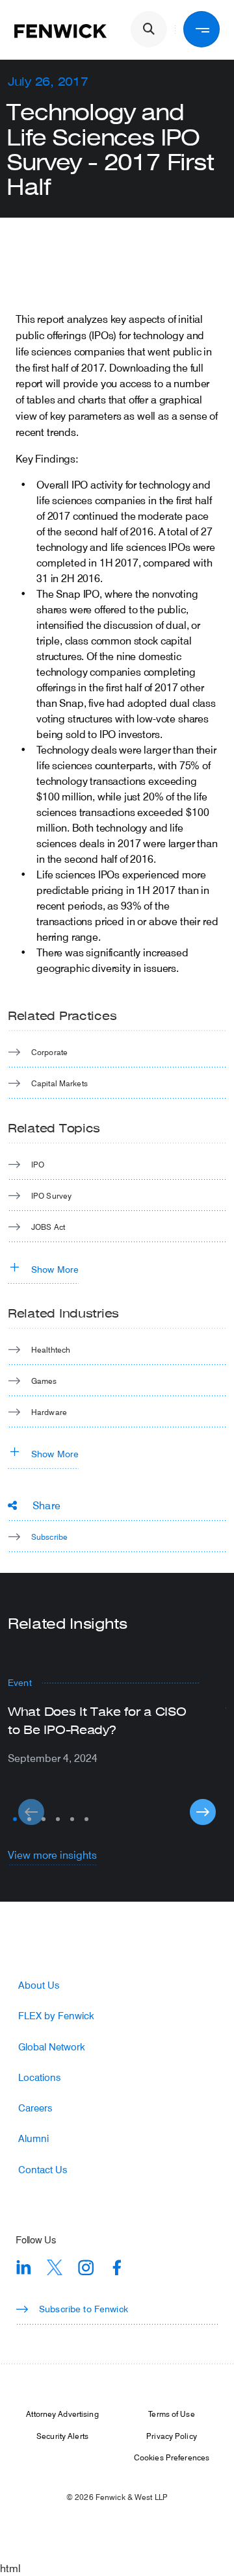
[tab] (15, 1819)
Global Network (52, 2047)
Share (46, 1505)
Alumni (33, 2138)
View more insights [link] (52, 1855)
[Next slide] (203, 1812)
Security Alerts (62, 2436)
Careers (35, 2108)
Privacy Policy (172, 2436)
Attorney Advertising (62, 2414)
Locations (39, 2077)
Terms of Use (171, 2414)
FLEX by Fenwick (56, 2016)
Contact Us (43, 2170)
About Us (39, 1985)
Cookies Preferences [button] (172, 2457)
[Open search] (149, 29)
